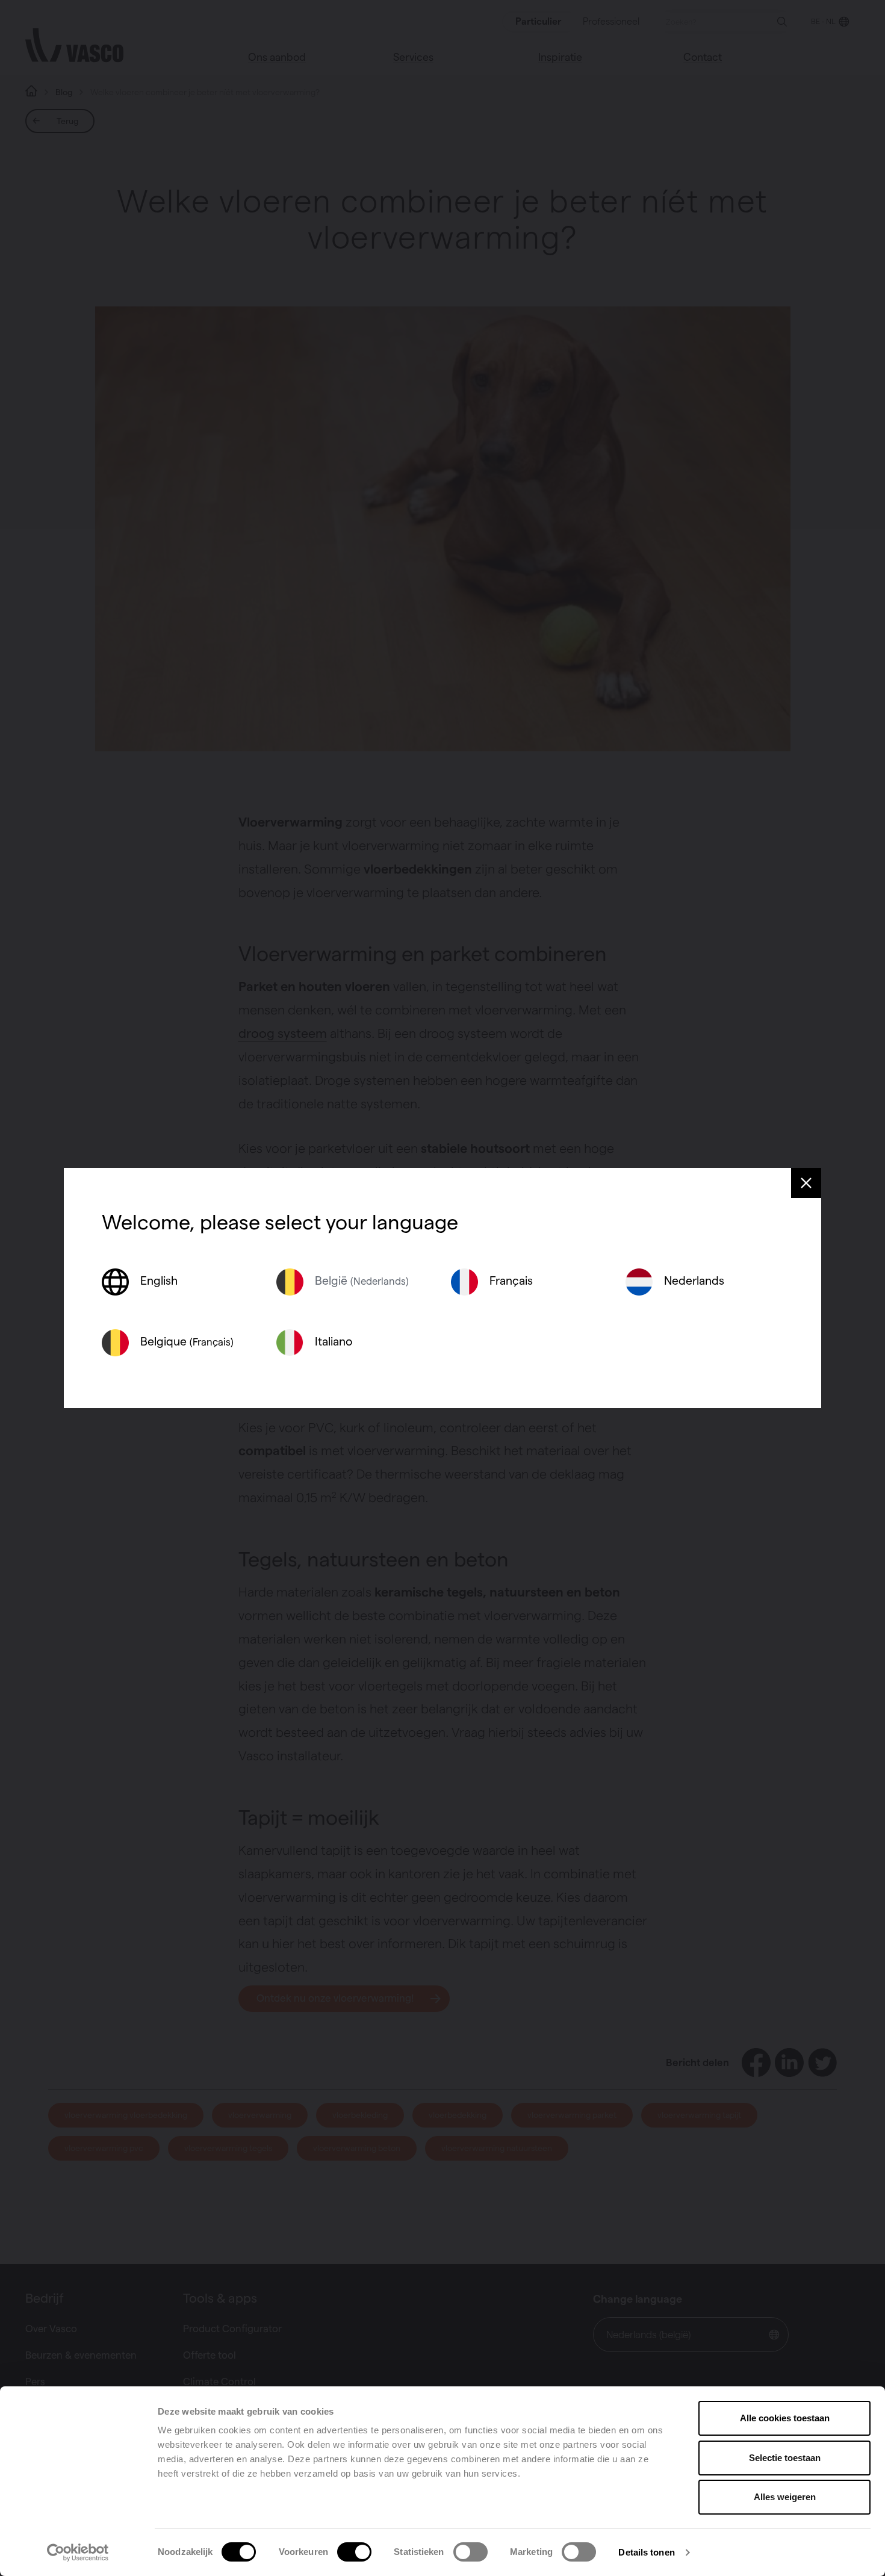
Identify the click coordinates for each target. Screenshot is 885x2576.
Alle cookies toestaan (785, 2418)
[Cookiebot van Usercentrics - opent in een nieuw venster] (78, 2553)
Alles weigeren (785, 2497)
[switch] (354, 2552)
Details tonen (646, 2552)
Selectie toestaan (785, 2458)
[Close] (806, 1183)
